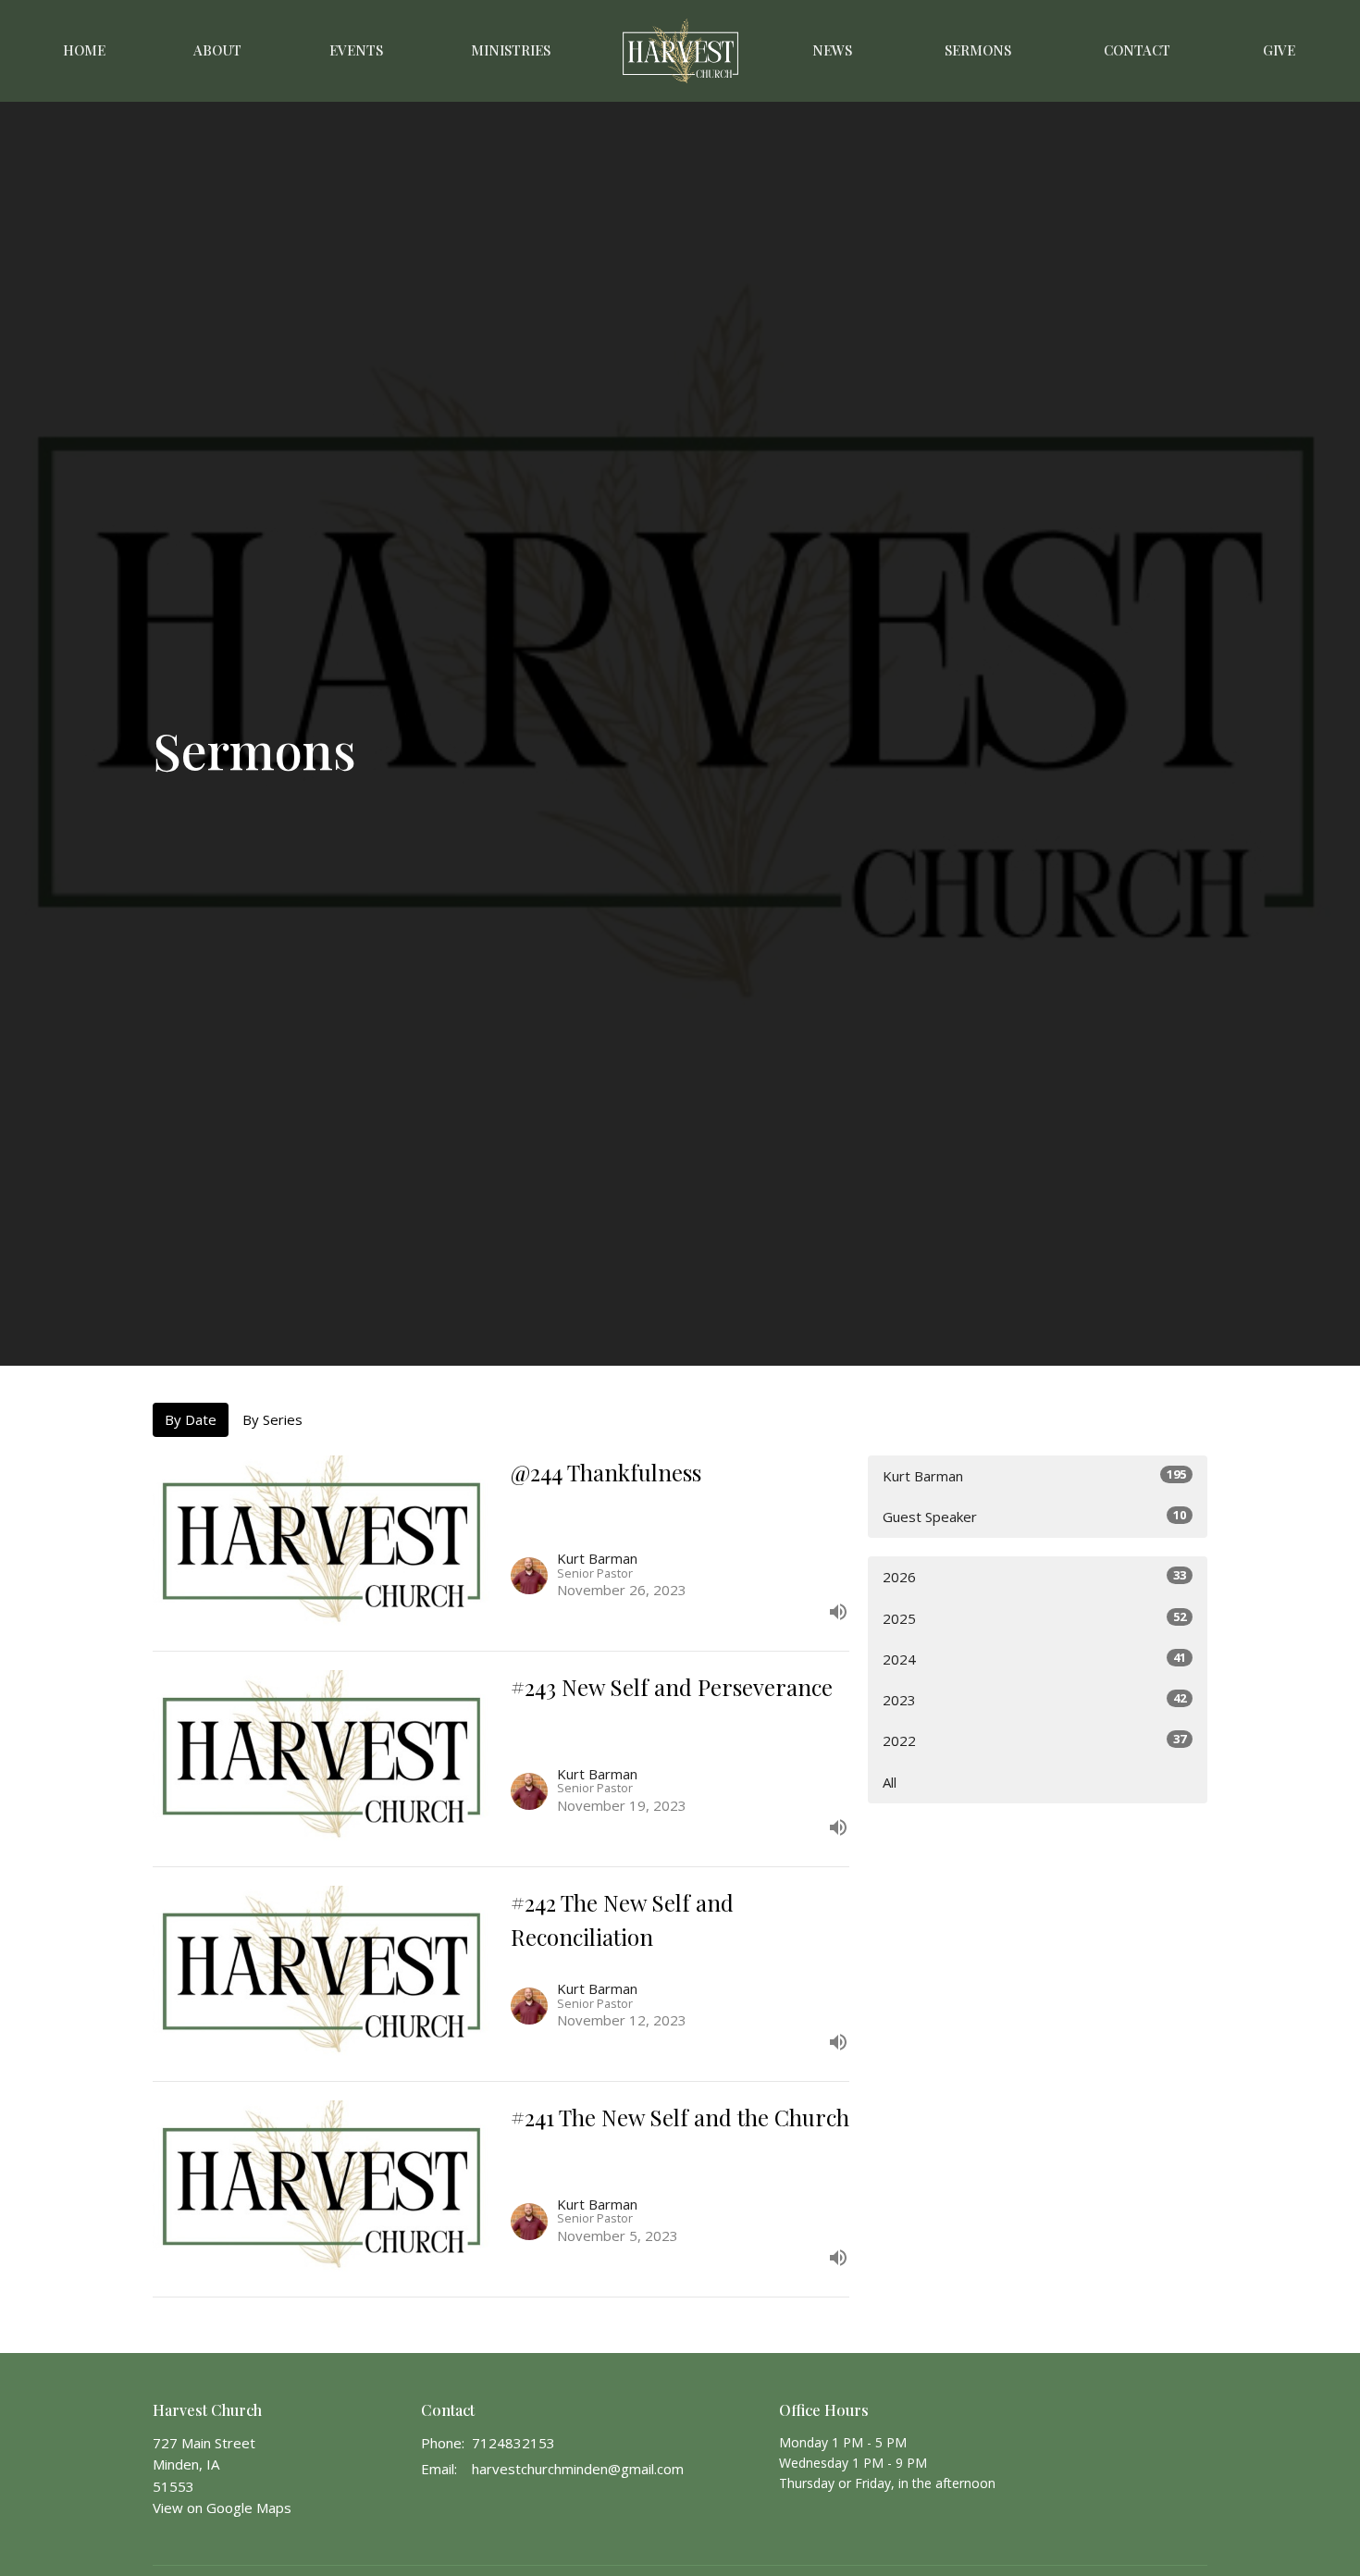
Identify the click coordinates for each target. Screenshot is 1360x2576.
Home (84, 50)
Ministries (511, 50)
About (217, 50)
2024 (1034, 1659)
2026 (1034, 1576)
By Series (272, 1419)
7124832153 (513, 2443)
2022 (1034, 1740)
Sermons (978, 50)
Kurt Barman (1034, 1475)
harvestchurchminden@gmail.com (578, 2469)
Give (1279, 50)
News (832, 50)
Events (356, 50)
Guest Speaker (1034, 1516)
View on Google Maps (222, 2508)
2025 (1034, 1618)
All (890, 1782)
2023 (1034, 1699)
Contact (1137, 50)
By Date (191, 1419)
